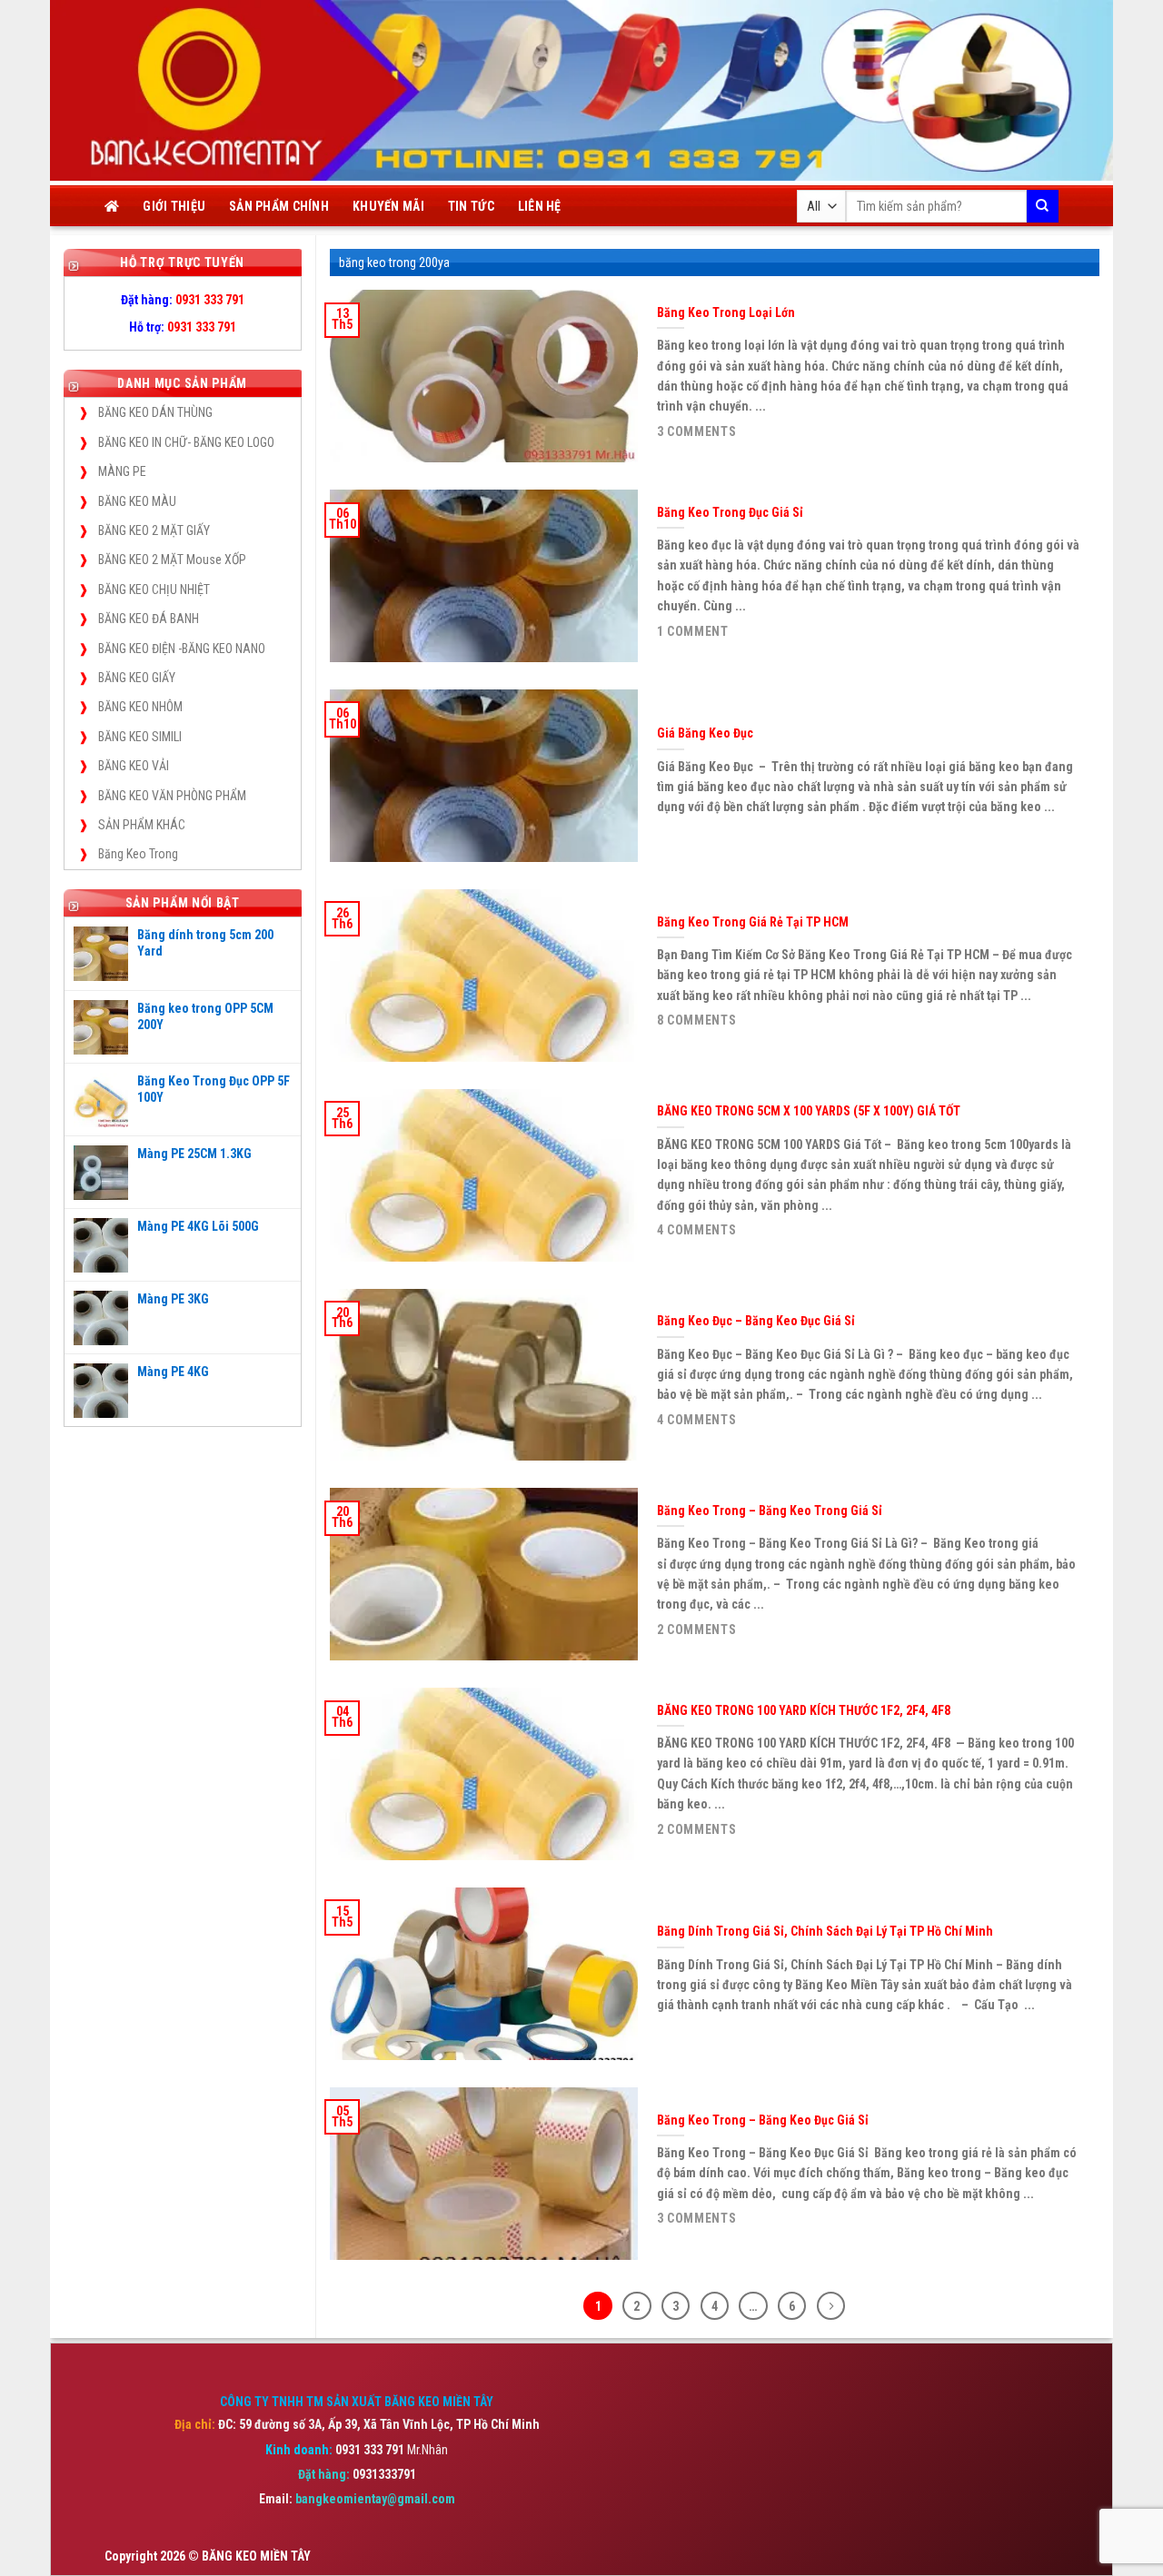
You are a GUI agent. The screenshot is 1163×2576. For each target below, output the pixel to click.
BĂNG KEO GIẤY (137, 678)
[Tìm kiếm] (1043, 206)
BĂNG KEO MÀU (137, 501)
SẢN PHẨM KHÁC (142, 825)
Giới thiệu (174, 206)
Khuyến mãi (388, 206)
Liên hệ (540, 206)
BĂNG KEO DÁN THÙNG (155, 412)
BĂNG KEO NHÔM (140, 707)
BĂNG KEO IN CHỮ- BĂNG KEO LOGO (186, 442)
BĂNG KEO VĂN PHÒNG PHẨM (172, 796)
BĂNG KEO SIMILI (140, 737)
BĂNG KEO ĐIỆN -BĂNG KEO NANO (182, 649)
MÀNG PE (122, 471)
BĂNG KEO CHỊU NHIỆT (154, 590)
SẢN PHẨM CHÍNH (279, 206)
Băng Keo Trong (138, 854)
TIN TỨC (471, 206)
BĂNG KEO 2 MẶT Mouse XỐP (172, 560)
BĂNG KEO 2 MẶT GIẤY (154, 530)
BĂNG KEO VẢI (134, 766)
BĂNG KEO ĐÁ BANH (149, 619)
